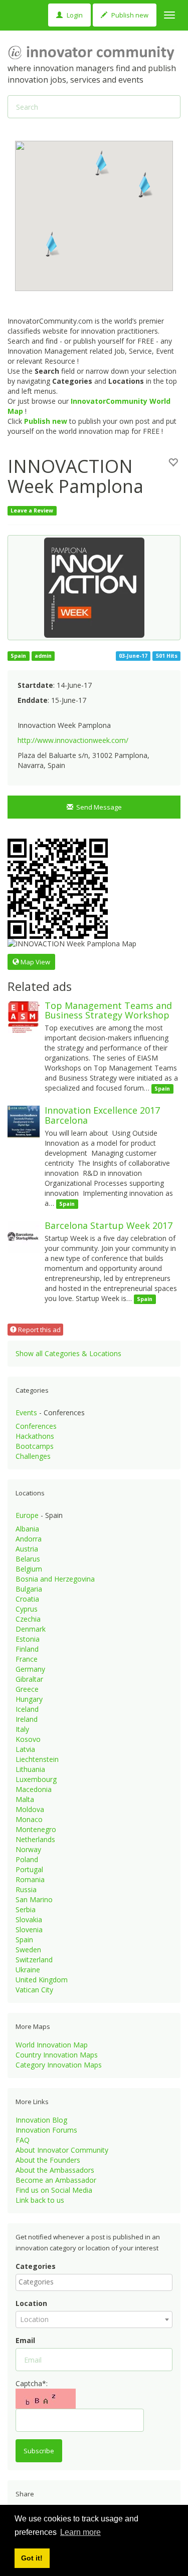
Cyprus (27, 1609)
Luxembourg (36, 1779)
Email (25, 2340)
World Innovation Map (52, 2045)
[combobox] (94, 2282)
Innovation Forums (46, 2130)
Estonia (28, 1639)
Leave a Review (32, 510)
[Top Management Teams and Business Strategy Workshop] (24, 1016)
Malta (25, 1799)
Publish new (129, 15)
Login (74, 15)
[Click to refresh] (46, 2399)
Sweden (28, 1950)
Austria (27, 1549)
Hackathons (35, 1436)
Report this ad (39, 1330)
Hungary (29, 1699)
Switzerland (34, 1960)
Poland (27, 1859)
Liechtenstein (37, 1759)
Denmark (31, 1629)
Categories (36, 2266)
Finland (27, 1649)
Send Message (98, 807)
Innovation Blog (41, 2120)
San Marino (34, 1899)
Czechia (28, 1619)
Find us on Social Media (54, 2190)
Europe (27, 1515)
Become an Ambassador (56, 2180)
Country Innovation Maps (57, 2055)
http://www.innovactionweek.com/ (73, 740)
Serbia (26, 1909)
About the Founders (48, 2160)
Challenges (33, 1456)
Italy (22, 1729)
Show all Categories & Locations (68, 1353)
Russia (26, 1889)
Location (31, 2303)
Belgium (29, 1569)
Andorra (29, 1539)
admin (43, 656)
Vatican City (34, 1990)
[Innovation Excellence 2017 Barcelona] (24, 1121)
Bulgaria (29, 1589)
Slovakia (29, 1919)
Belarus (28, 1559)
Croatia (27, 1599)
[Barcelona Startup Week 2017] (24, 1236)
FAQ (23, 2140)
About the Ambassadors (55, 2170)
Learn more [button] (80, 2532)
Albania (27, 1529)
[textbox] (97, 2282)
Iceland (27, 1709)
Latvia (25, 1749)
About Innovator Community (62, 2150)
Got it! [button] (32, 2558)
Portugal (29, 1869)
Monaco (29, 1819)
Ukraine (28, 1970)
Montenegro (36, 1829)
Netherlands (35, 1839)
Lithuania (30, 1769)
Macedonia (34, 1789)
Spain (24, 1940)
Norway (28, 1849)
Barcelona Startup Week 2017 (109, 1225)
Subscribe (39, 2451)
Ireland (27, 1719)
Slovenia (29, 1929)
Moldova (30, 1809)
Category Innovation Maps (59, 2065)
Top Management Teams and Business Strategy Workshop (108, 1010)
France (27, 1659)
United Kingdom (42, 1980)
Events (26, 1412)
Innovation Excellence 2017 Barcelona (102, 1115)
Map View (35, 962)
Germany (30, 1669)
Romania (30, 1879)
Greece (27, 1689)
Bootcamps (35, 1446)
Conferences (36, 1426)
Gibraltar (29, 1679)
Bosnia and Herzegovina (55, 1579)
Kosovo (28, 1739)
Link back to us (40, 2200)
